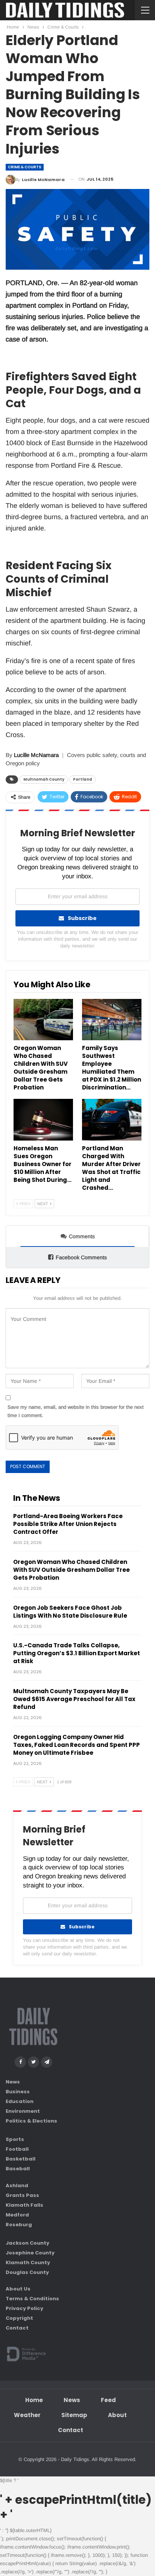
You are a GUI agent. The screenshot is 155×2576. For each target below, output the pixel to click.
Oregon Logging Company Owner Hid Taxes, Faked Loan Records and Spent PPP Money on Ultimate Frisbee (77, 1745)
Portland (83, 779)
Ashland (17, 2185)
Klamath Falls (24, 2205)
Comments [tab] (82, 1236)
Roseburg (19, 2224)
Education (20, 2101)
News (13, 2082)
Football (17, 2149)
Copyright (19, 2318)
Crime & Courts (25, 167)
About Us (18, 2289)
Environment (23, 2111)
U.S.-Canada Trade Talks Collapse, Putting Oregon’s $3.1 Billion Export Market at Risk (77, 1653)
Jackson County (27, 2243)
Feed (108, 2400)
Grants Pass (22, 2195)
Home (34, 2400)
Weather (27, 2415)
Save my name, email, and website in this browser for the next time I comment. (76, 1411)
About (117, 2415)
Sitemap (74, 2415)
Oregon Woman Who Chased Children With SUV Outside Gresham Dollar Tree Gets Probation (71, 1570)
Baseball (18, 2169)
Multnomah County (44, 779)
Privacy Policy (24, 2308)
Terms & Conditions (32, 2299)
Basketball (21, 2159)
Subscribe (82, 918)
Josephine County (30, 2252)
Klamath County (28, 2262)
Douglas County (27, 2272)
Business (18, 2092)
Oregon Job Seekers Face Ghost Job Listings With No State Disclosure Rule (70, 1612)
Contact (17, 2328)
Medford (17, 2214)
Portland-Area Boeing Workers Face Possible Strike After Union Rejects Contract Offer (68, 1524)
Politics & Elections (31, 2121)
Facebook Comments (81, 1257)
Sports (15, 2139)
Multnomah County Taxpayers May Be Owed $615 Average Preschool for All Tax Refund (74, 1699)
